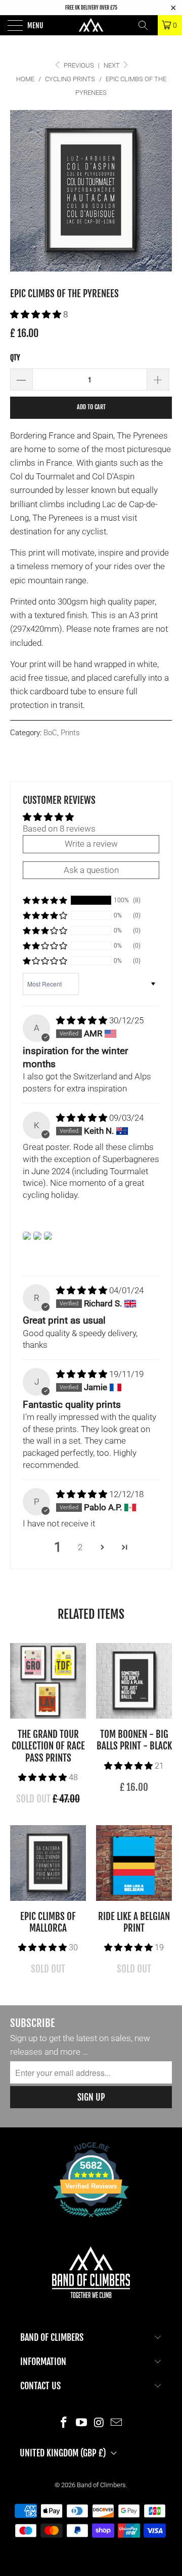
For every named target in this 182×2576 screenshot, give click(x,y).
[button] (36, 314)
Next (112, 65)
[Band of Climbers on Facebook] (64, 2422)
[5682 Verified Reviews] (91, 2219)
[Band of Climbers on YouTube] (82, 2422)
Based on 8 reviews (59, 829)
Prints (70, 733)
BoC (50, 733)
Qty (15, 358)
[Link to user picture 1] (27, 1236)
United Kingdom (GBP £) (63, 2453)
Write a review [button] (91, 844)
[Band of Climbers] (91, 25)
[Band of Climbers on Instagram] (100, 2422)
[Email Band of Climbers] (117, 2422)
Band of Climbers (101, 2485)
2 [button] (80, 1547)
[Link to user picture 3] (48, 1236)
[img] (82, 1020)
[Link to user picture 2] (37, 1236)
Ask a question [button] (91, 870)
